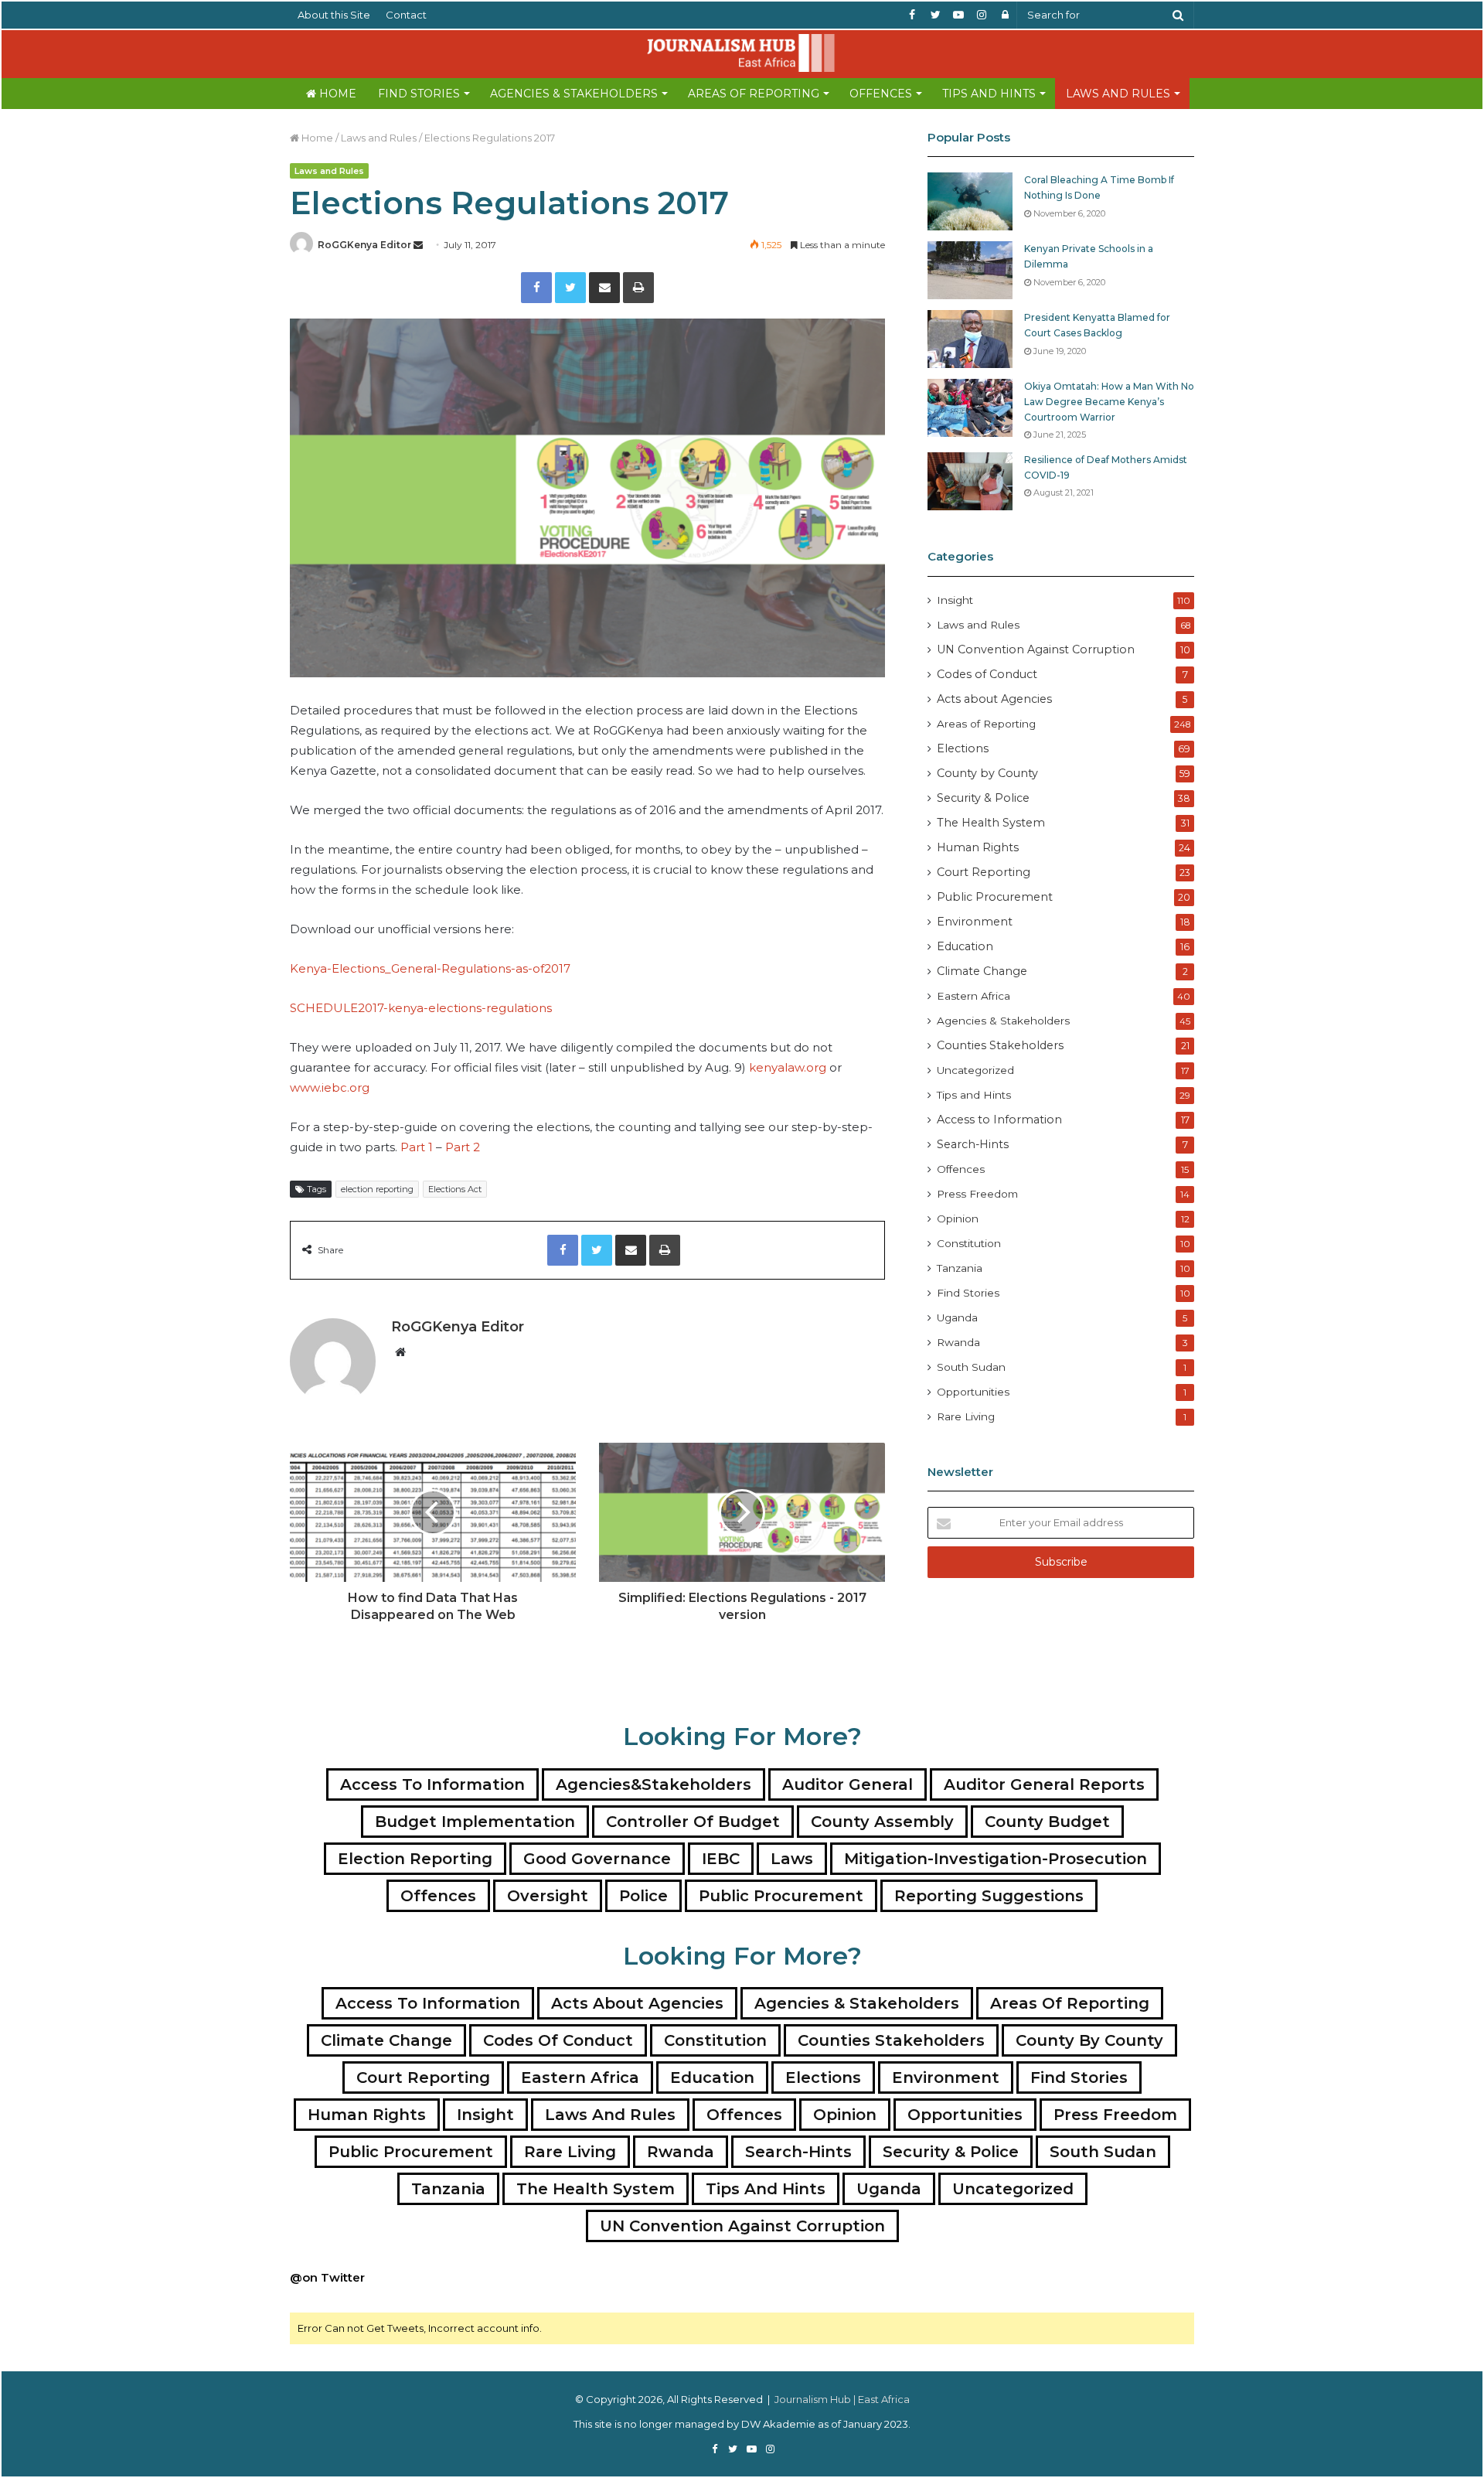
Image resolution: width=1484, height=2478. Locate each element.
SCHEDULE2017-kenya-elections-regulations (421, 1008)
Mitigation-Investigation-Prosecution (996, 1859)
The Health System (991, 823)
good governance (597, 1859)
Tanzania (960, 1268)
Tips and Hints (989, 94)
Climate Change (982, 971)
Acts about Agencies (994, 699)
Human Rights (978, 847)
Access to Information (999, 1120)
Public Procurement (995, 897)
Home (336, 94)
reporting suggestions (989, 1896)
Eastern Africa (973, 996)
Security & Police (983, 798)
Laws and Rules (1118, 94)
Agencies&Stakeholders (654, 1784)
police (643, 1896)
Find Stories (419, 94)
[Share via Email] (604, 288)
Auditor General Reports (1044, 1784)
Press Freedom (977, 1194)
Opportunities (973, 1392)
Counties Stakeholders (1000, 1045)
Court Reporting (984, 872)
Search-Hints (973, 1144)
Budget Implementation (475, 1822)
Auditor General (848, 1784)
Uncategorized (975, 1070)
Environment (975, 922)
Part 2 (464, 1147)
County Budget (1047, 1822)
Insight (955, 600)
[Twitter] (570, 288)
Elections (963, 748)
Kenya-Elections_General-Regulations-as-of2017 (430, 968)
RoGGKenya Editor (364, 245)
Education (965, 946)
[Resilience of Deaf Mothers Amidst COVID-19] (970, 481)
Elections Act (455, 1189)
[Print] (638, 288)
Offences (881, 94)
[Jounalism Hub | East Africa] (742, 53)
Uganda (957, 1317)
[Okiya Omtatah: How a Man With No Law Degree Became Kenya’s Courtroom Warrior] (970, 408)
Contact (406, 15)
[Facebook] (536, 288)
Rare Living (966, 1416)
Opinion (958, 1219)
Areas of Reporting (754, 94)
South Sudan (971, 1367)
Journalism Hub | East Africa (842, 2399)
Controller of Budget (693, 1822)
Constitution (969, 1243)
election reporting (377, 1189)
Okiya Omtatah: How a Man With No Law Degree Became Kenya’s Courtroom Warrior (1109, 401)
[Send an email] (418, 245)
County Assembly (882, 1822)
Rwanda (958, 1342)
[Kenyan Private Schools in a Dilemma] (970, 270)
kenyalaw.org (789, 1067)
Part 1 (417, 1147)
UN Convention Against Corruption (1036, 649)
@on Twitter (327, 2277)
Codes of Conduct (987, 674)
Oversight (548, 1896)
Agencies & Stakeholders (574, 94)
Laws (792, 1859)
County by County (987, 773)
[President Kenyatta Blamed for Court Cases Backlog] (970, 339)
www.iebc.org (330, 1087)
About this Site (334, 15)
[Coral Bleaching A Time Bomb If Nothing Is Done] (970, 201)
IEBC (721, 1859)
